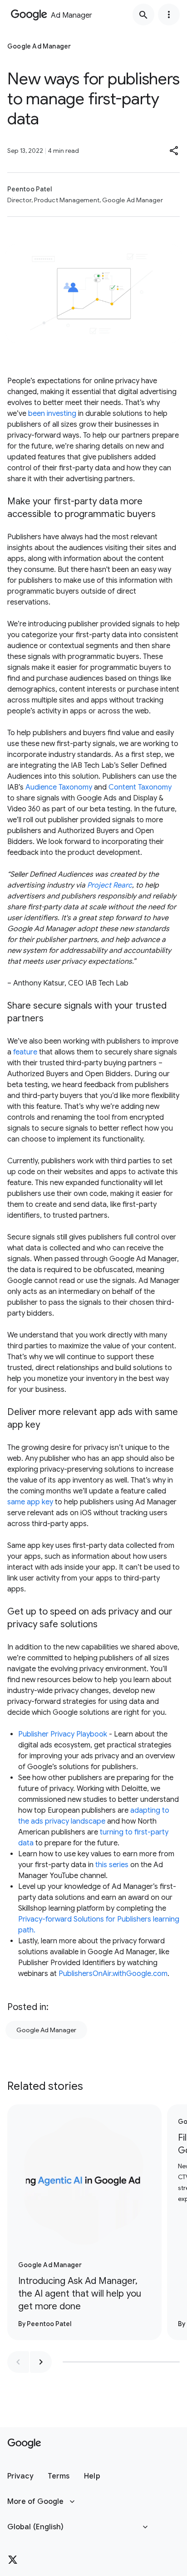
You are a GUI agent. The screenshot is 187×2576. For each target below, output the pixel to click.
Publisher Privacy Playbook (63, 1734)
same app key (30, 1502)
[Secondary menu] (169, 15)
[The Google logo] (24, 2444)
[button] (174, 151)
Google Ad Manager (46, 2030)
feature (25, 1052)
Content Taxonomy (140, 787)
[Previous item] (18, 2362)
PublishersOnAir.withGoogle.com (113, 1974)
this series (112, 1865)
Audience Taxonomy (59, 787)
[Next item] (41, 2362)
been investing (52, 414)
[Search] (143, 15)
